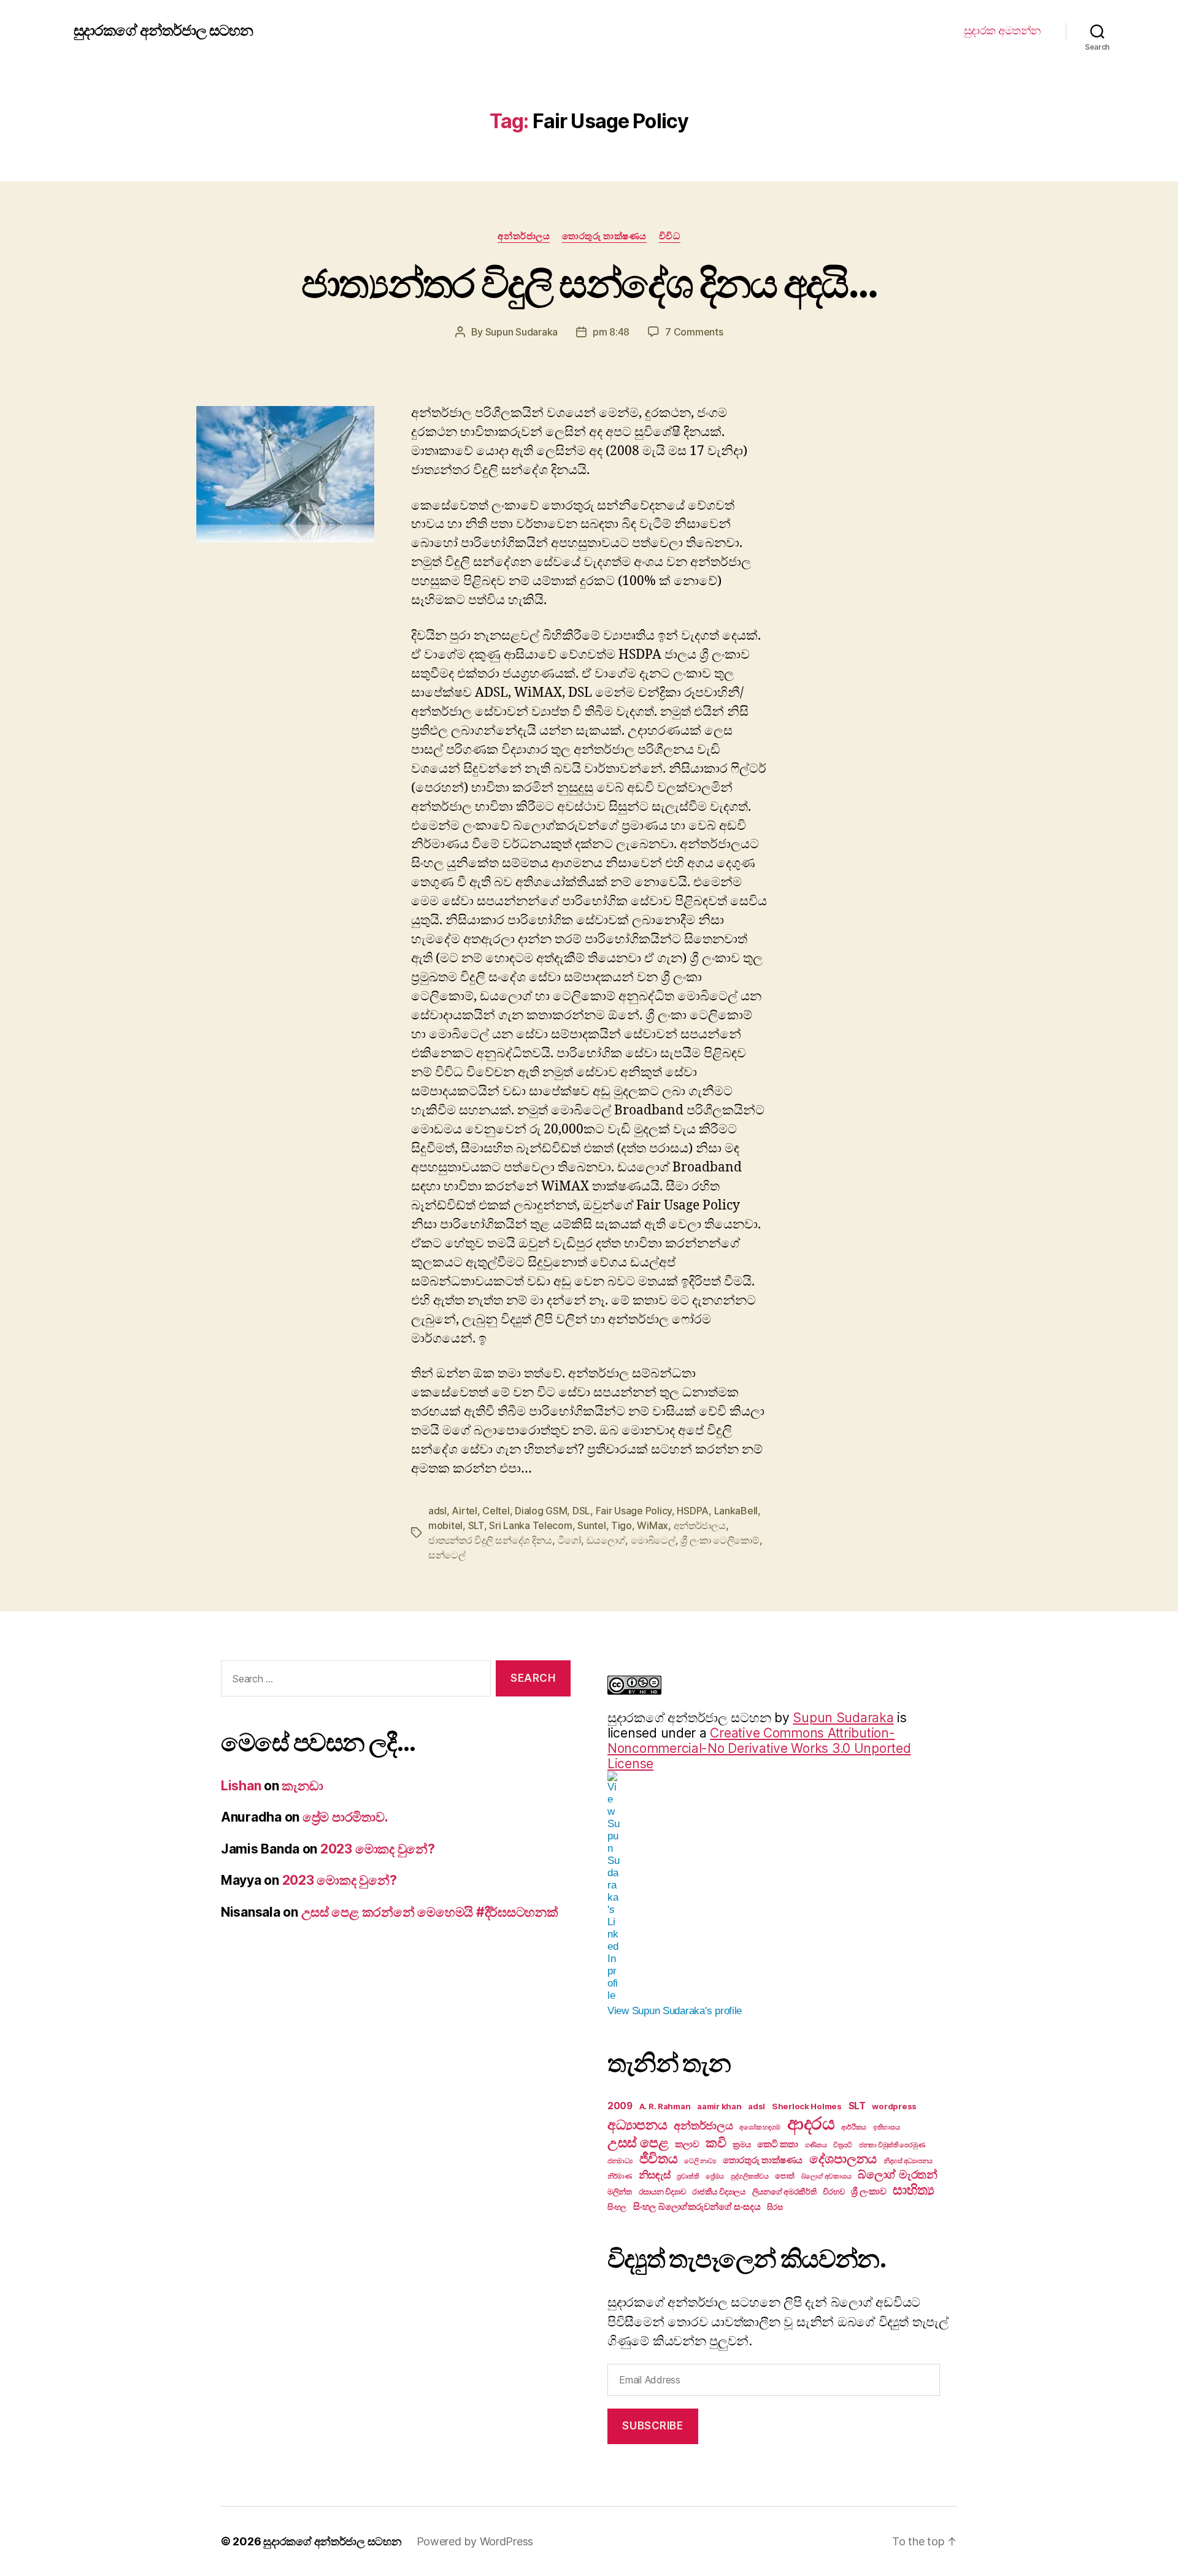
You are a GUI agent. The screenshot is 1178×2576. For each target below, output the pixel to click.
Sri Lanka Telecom (530, 1525)
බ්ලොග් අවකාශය (826, 2176)
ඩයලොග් (606, 1540)
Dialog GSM (541, 1511)
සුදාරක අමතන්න (1003, 30)
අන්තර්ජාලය (524, 236)
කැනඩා (302, 1786)
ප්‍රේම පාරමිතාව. (345, 1817)
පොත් (784, 2175)
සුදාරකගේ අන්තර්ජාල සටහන (163, 31)
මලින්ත (620, 2191)
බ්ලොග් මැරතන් (898, 2174)
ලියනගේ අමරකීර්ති (784, 2191)
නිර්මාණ (620, 2176)
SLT (476, 1525)
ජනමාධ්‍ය (620, 2161)
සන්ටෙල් (447, 1555)
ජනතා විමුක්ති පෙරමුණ (892, 2145)
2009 (620, 2106)
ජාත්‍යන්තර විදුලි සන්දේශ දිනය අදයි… (589, 283)
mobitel (445, 1525)
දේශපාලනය (843, 2159)
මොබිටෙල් (653, 1540)
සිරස (775, 2207)
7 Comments (694, 332)
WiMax (653, 1525)
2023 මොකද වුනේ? (378, 1849)
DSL (581, 1511)
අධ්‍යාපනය (637, 2125)
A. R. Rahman (665, 2106)
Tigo (622, 1525)
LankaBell (736, 1511)
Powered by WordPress (475, 2541)
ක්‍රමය (741, 2144)
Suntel (591, 1525)
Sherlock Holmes (807, 2106)
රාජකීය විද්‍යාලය (719, 2191)
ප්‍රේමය (715, 2176)
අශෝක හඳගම (760, 2127)
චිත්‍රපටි (843, 2145)
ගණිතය (816, 2145)
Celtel (496, 1511)
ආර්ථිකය (854, 2127)
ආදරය (811, 2123)
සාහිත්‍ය (913, 2190)
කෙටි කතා (778, 2144)
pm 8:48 (611, 332)
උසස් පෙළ (638, 2142)
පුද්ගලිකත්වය (750, 2176)
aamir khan (719, 2106)
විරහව (833, 2191)
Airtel (464, 1511)
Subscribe (653, 2426)
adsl (437, 1511)
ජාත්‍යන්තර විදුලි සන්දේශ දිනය (490, 1540)
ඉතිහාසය (887, 2127)
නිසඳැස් (655, 2175)
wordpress (894, 2106)
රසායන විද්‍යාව (662, 2191)
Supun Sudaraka (522, 332)
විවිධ (670, 236)
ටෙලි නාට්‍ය (700, 2161)
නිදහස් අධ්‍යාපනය (908, 2161)
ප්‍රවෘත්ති (688, 2176)
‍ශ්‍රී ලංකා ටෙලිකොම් (720, 1540)
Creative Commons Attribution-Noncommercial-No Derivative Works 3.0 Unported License (759, 1748)
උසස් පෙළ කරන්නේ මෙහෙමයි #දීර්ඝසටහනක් (430, 1912)
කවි (716, 2143)
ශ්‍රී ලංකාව (869, 2191)
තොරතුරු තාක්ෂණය (604, 236)
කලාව (687, 2144)
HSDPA (693, 1511)
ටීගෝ (569, 1540)
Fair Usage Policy (634, 1511)
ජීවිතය (659, 2158)
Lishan (241, 1786)
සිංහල (617, 2207)
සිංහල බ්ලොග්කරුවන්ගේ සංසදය (697, 2206)
